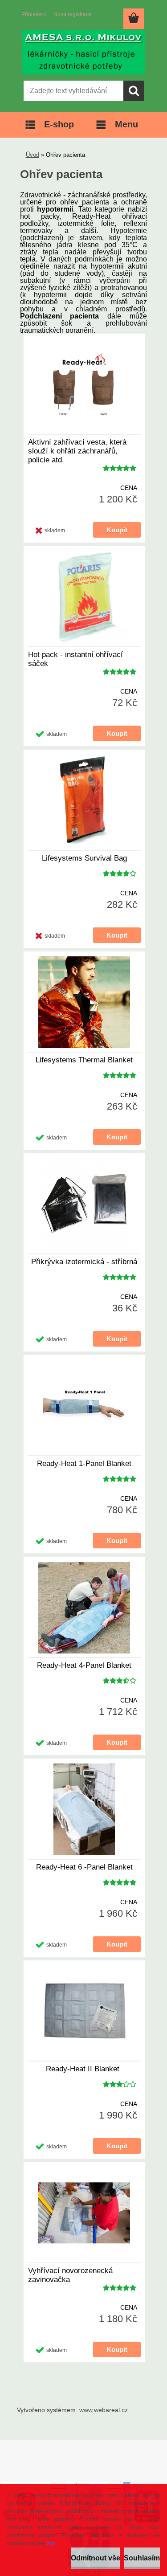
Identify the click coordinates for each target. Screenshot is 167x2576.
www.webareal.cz (104, 2410)
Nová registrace (73, 14)
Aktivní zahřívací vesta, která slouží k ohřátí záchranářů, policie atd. (77, 451)
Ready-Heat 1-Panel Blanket (84, 1464)
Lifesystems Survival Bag (84, 858)
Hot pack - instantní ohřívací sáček (75, 659)
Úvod (33, 155)
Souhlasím (142, 2558)
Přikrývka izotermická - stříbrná (84, 1262)
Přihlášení (34, 14)
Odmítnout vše (96, 2558)
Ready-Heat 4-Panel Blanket (84, 1665)
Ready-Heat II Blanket (83, 2069)
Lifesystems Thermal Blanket (84, 1060)
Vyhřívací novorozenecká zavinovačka (70, 2275)
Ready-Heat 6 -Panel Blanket (84, 1867)
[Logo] (83, 52)
